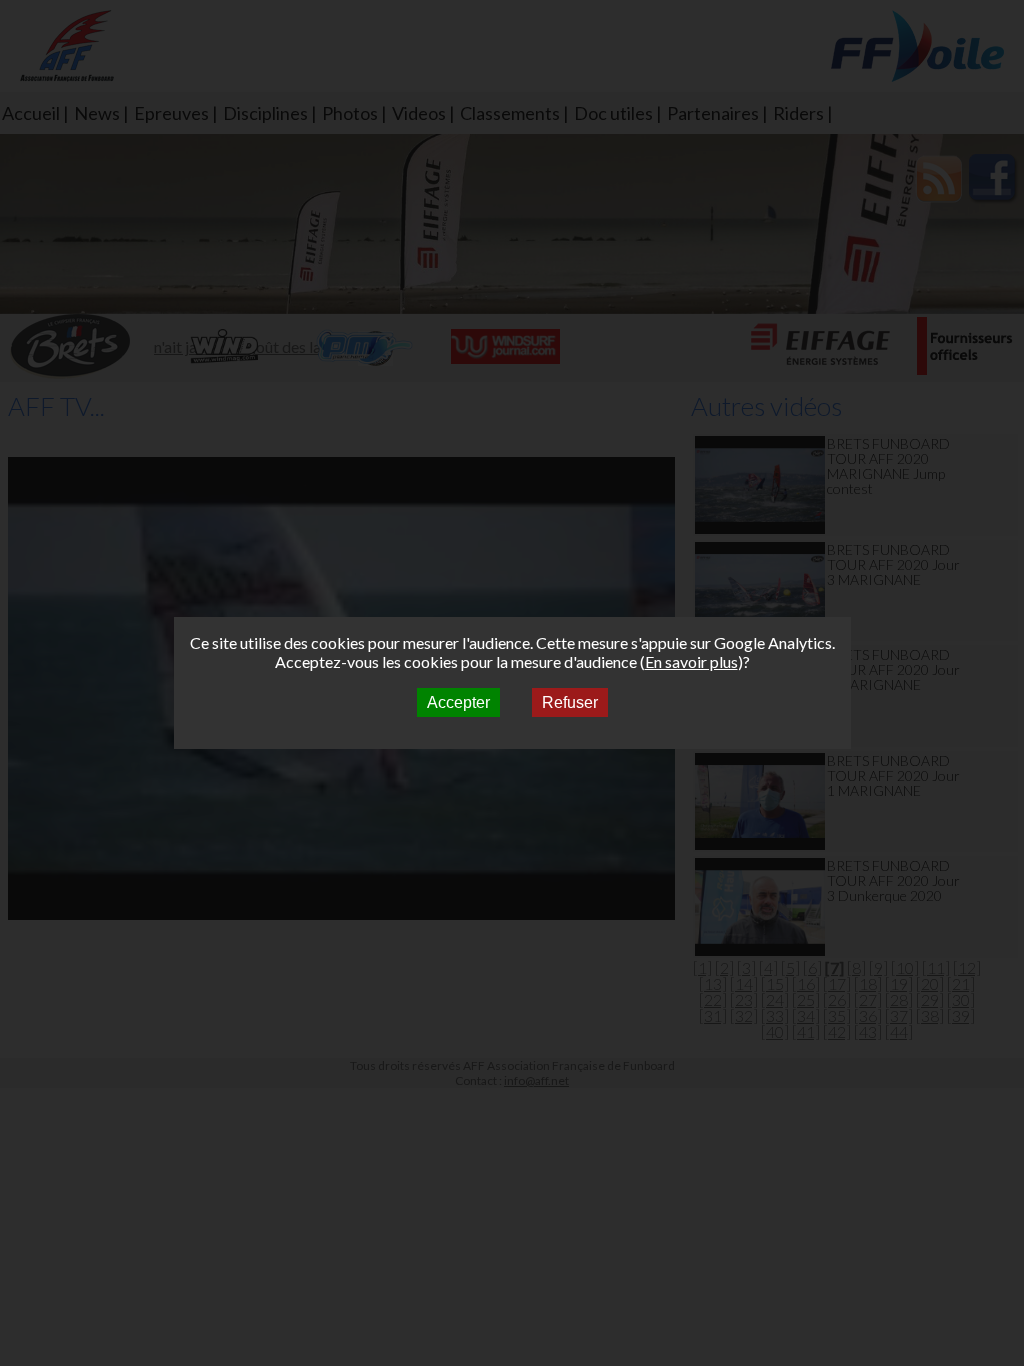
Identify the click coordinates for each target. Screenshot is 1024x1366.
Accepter (458, 702)
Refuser (570, 702)
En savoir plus (691, 661)
